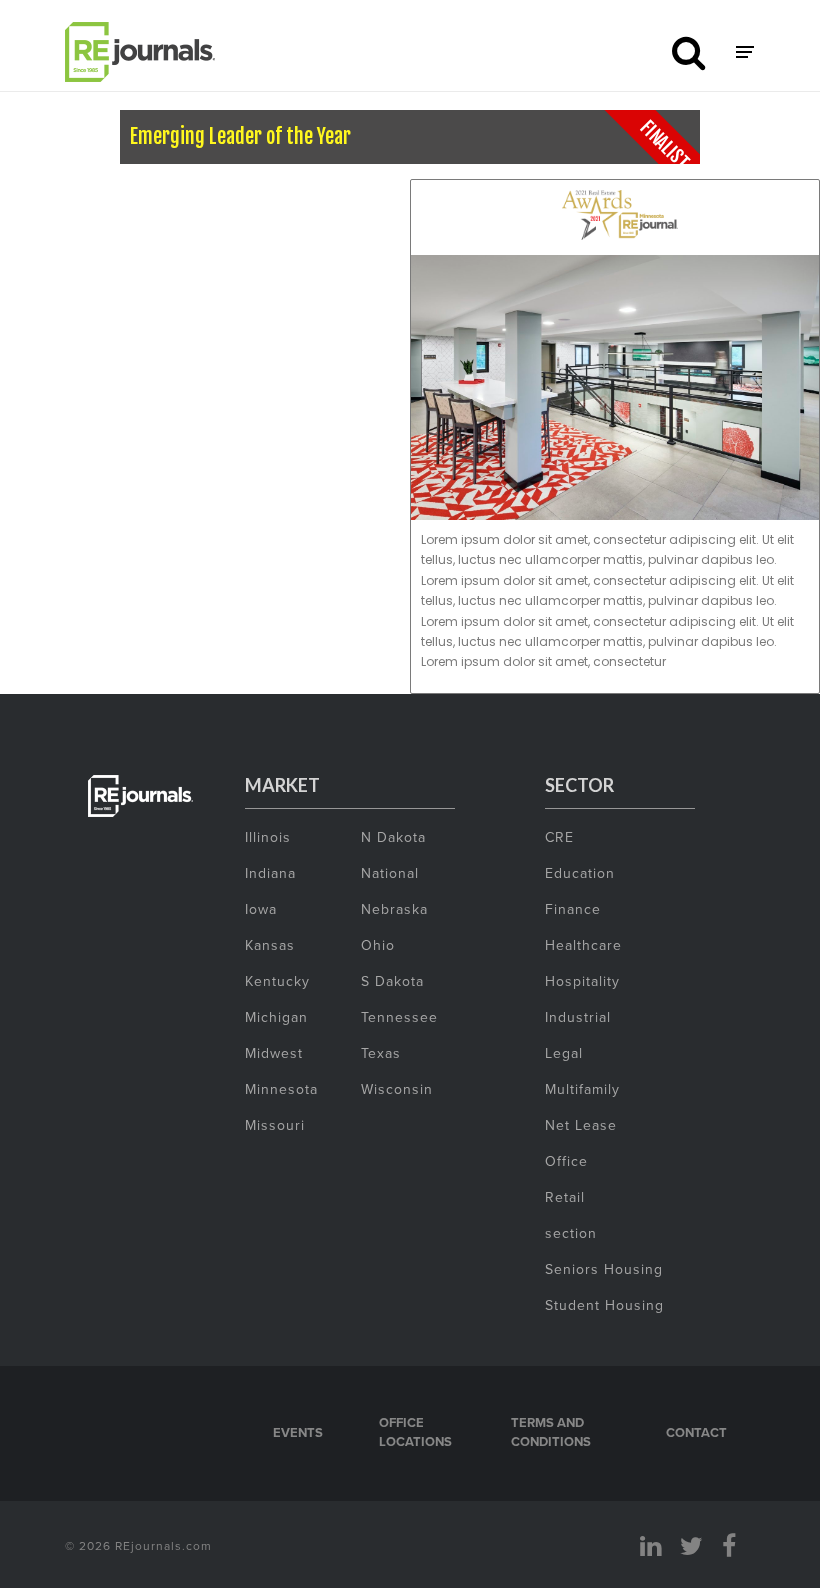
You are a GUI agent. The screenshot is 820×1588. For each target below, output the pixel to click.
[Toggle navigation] (745, 52)
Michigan (276, 1017)
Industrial (578, 1017)
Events (298, 1432)
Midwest (274, 1053)
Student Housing (604, 1305)
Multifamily (582, 1089)
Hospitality (582, 981)
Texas (381, 1053)
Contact (696, 1432)
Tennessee (399, 1017)
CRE (559, 837)
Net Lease (581, 1125)
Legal (564, 1053)
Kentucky (277, 981)
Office (566, 1161)
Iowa (261, 909)
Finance (573, 909)
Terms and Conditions (551, 1432)
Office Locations (415, 1432)
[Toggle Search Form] (688, 52)
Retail (565, 1197)
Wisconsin (397, 1089)
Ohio (378, 945)
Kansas (270, 945)
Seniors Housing (604, 1269)
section (571, 1233)
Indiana (270, 873)
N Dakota (393, 837)
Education (580, 873)
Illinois (268, 837)
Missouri (275, 1125)
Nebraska (394, 909)
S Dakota (392, 981)
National (390, 873)
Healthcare (583, 945)
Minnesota (281, 1089)
